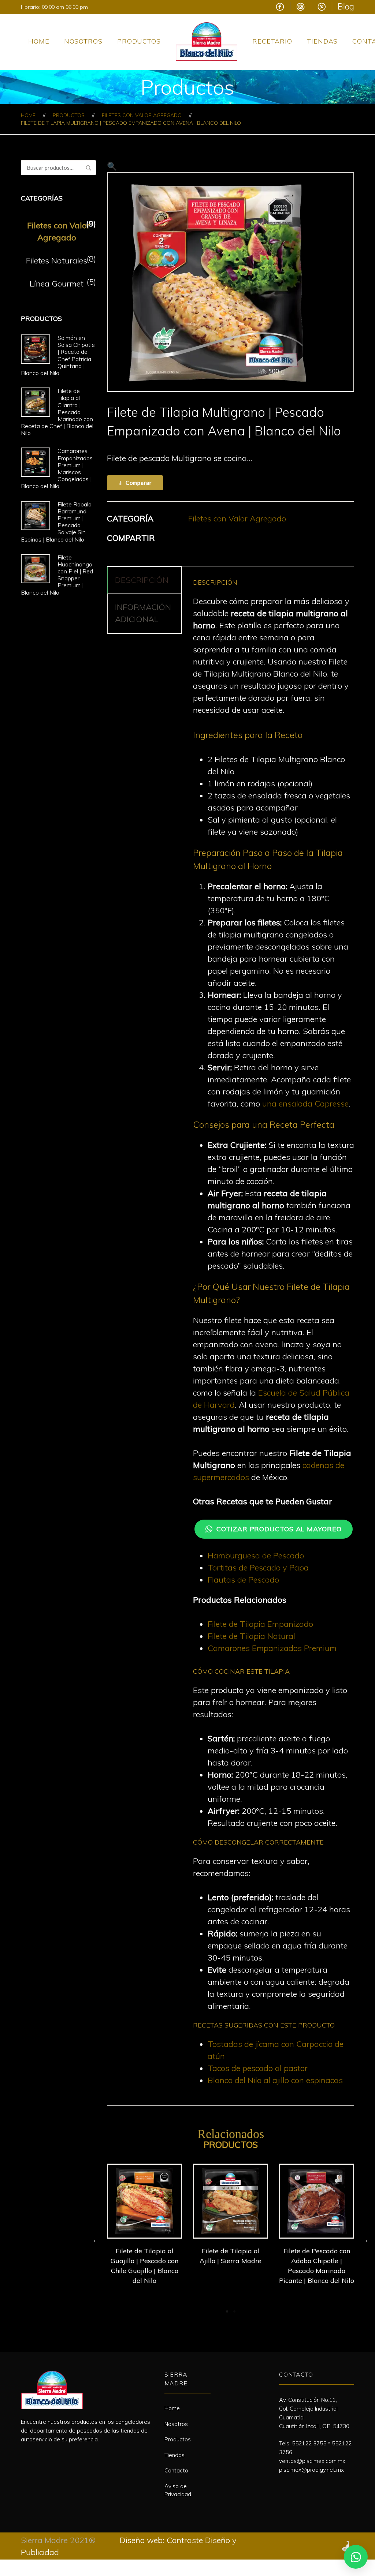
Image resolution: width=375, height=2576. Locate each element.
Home (39, 41)
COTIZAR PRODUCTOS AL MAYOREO (279, 1529)
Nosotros (83, 41)
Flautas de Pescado (243, 1580)
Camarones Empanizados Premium (272, 1648)
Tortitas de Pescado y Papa (258, 1568)
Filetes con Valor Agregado (142, 115)
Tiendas (322, 41)
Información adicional (143, 613)
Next (365, 2239)
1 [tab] (227, 2311)
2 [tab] (234, 2311)
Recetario (272, 41)
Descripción (142, 580)
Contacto (176, 2470)
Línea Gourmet (57, 284)
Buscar (89, 168)
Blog (346, 6)
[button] (112, 166)
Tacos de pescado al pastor (258, 2068)
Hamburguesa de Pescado (256, 1555)
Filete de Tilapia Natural (251, 1636)
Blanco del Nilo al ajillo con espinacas (275, 2080)
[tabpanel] (144, 2226)
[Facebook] (24, 2457)
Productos (139, 41)
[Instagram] (38, 2457)
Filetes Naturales (57, 261)
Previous (96, 2239)
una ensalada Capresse (305, 1104)
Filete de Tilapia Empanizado (260, 1624)
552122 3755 (309, 2443)
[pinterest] (53, 2457)
